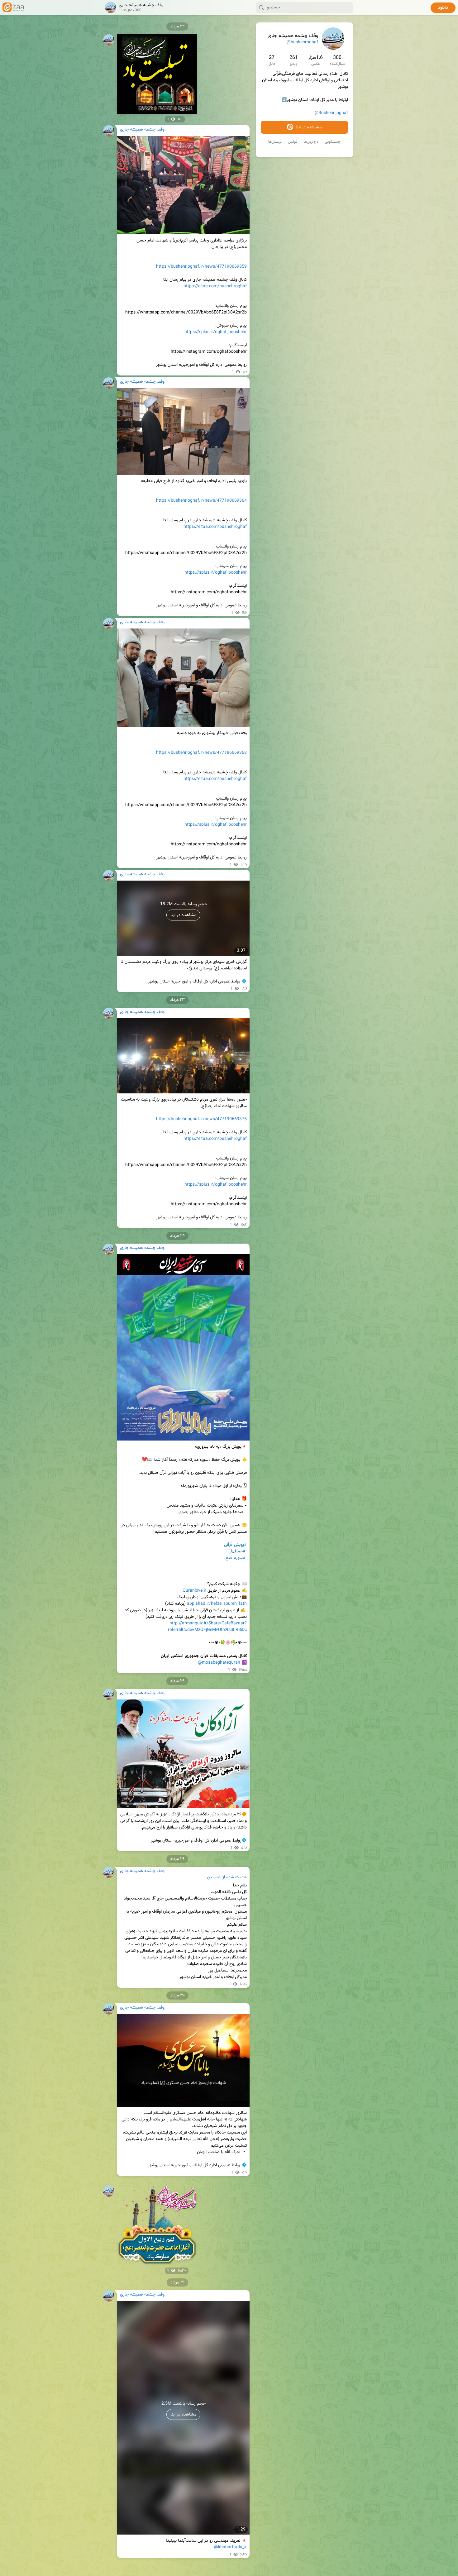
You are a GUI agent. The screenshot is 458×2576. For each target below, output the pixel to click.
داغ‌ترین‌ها (311, 142)
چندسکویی (333, 142)
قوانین (293, 142)
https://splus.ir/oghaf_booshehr (216, 332)
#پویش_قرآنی (235, 1545)
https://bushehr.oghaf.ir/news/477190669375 (201, 1119)
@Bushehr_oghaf (331, 113)
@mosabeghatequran (219, 1663)
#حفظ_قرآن (236, 1551)
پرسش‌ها (275, 142)
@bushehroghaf (302, 42)
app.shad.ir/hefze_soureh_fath (217, 1604)
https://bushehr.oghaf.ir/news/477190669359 (201, 267)
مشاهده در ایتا (308, 127)
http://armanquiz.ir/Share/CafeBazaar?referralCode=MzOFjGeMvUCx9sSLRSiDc (207, 1627)
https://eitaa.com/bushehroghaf (215, 286)
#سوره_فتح (236, 1558)
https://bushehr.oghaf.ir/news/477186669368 (201, 753)
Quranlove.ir (194, 1591)
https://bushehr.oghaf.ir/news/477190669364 (201, 501)
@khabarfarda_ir (230, 2547)
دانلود (443, 8)
